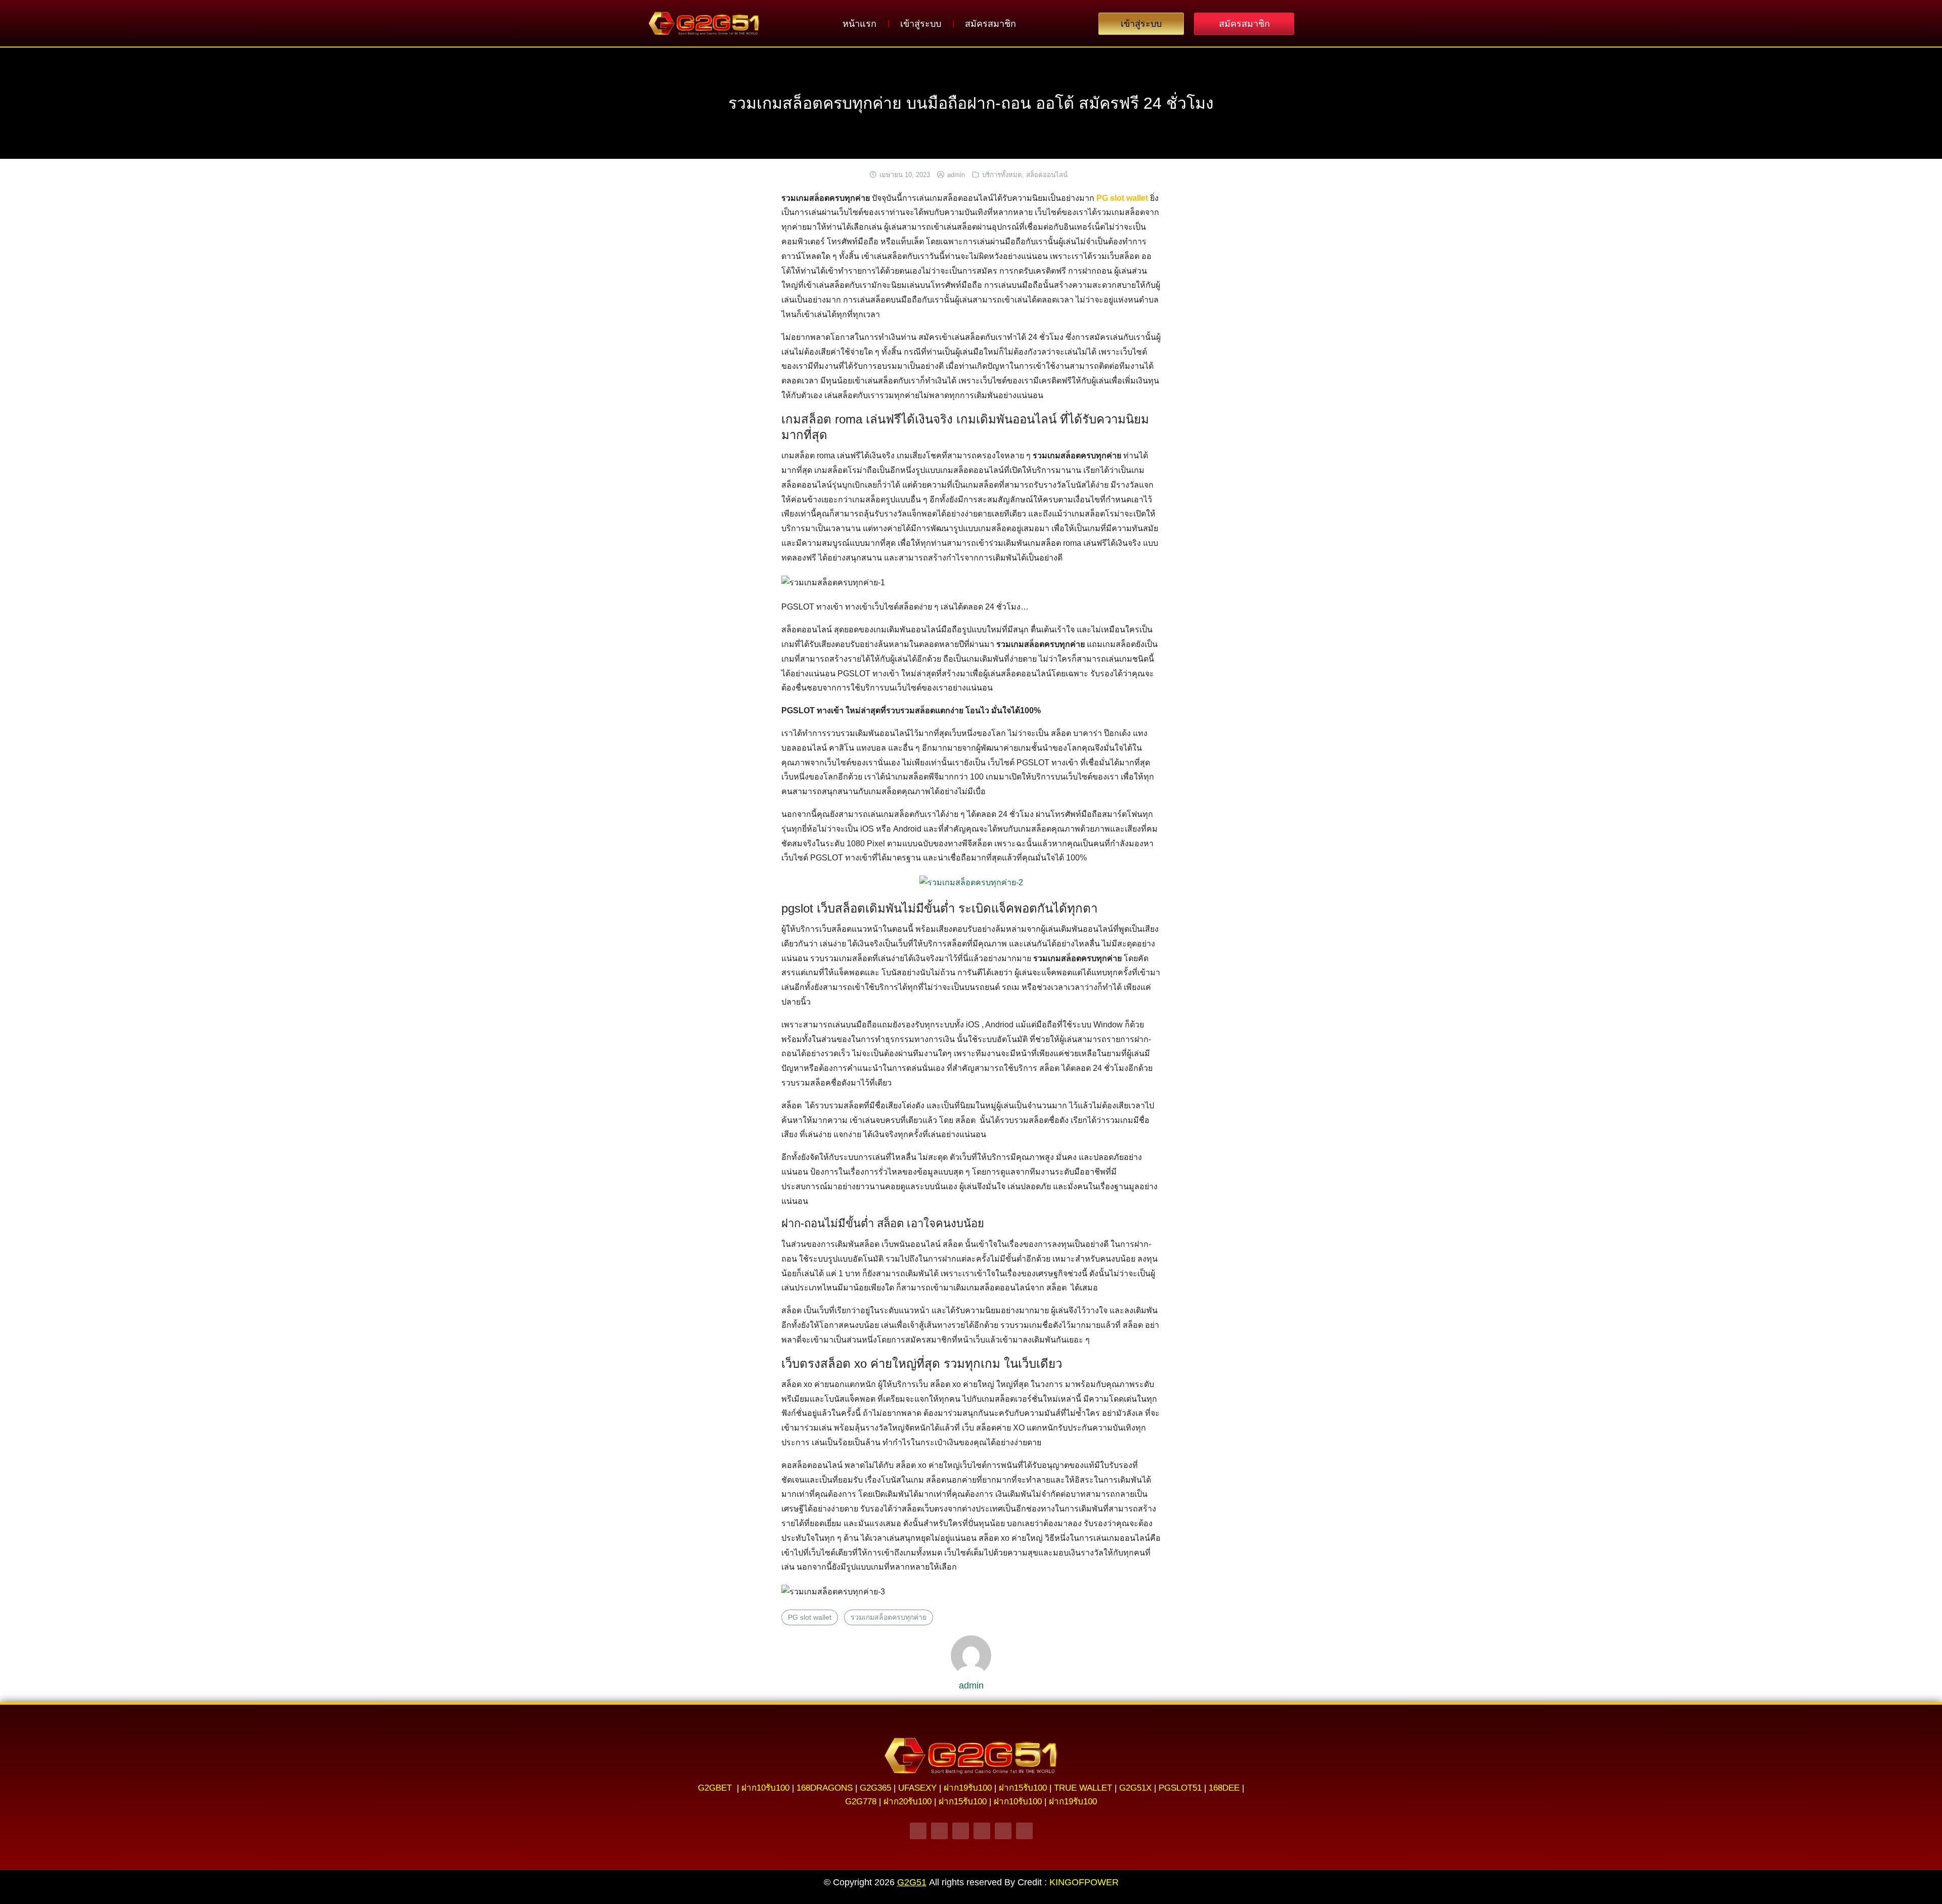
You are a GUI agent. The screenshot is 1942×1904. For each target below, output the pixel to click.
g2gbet (715, 1788)
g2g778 (861, 1802)
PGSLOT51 (1180, 1788)
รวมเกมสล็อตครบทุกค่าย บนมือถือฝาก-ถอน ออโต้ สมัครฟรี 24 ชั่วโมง (971, 103)
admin (956, 175)
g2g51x (1135, 1788)
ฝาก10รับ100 (765, 1788)
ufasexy (917, 1788)
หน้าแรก (859, 24)
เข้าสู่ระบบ (921, 24)
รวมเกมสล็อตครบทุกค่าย (889, 1617)
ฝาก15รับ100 (1023, 1788)
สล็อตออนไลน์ (1047, 175)
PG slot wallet (810, 1617)
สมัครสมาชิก (990, 24)
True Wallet (1083, 1788)
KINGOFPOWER (1084, 1882)
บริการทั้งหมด (1002, 175)
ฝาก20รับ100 (908, 1802)
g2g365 (875, 1788)
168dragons (825, 1788)
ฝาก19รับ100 (968, 1788)
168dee (1224, 1788)
